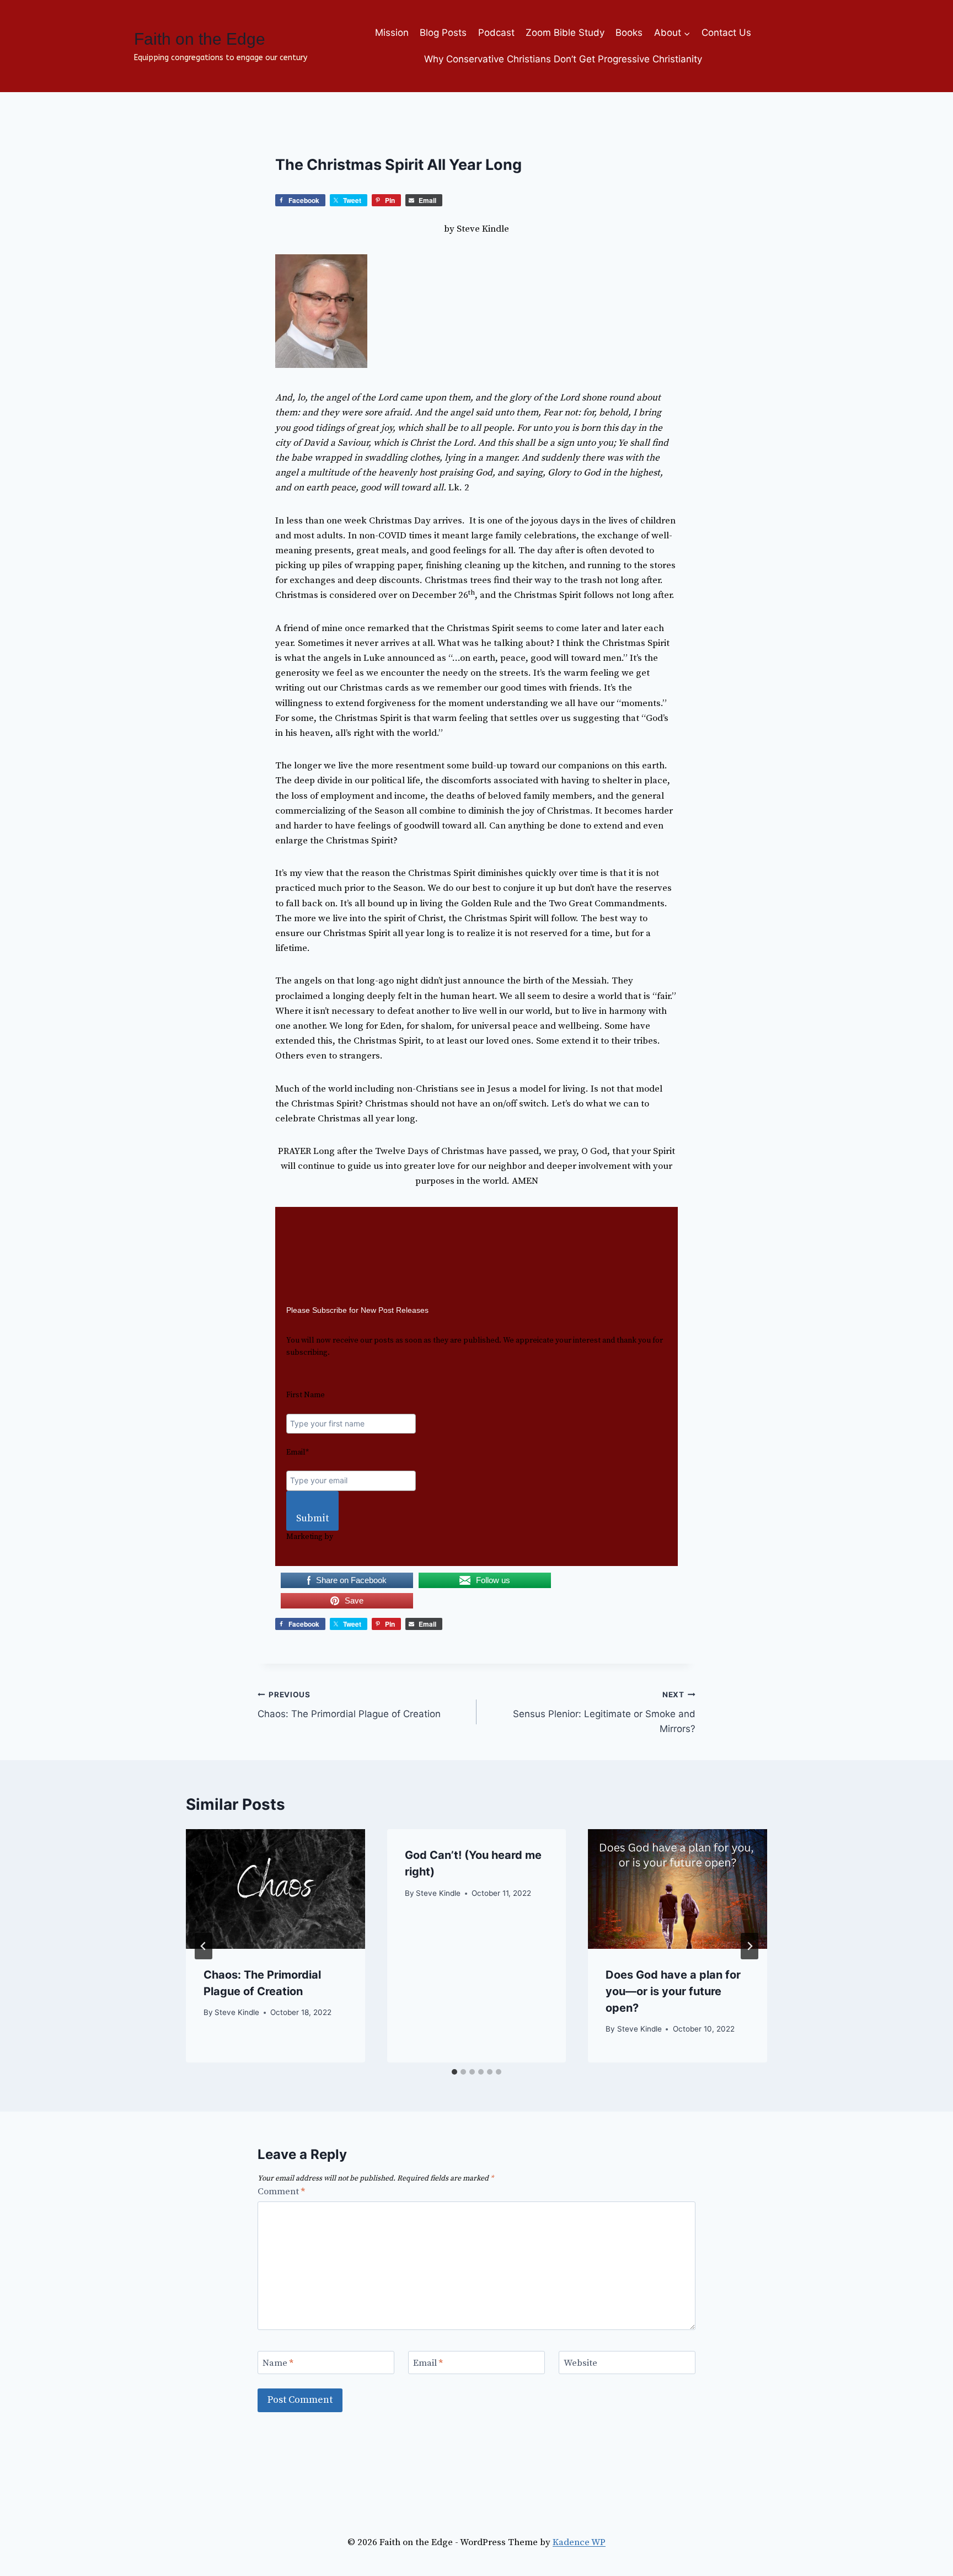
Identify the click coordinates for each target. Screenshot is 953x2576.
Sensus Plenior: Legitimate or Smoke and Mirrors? (604, 1712)
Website (580, 2363)
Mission (392, 33)
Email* (298, 1452)
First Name (306, 1395)
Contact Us (726, 33)
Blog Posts (443, 33)
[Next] (749, 1946)
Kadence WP (579, 2542)
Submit (312, 1518)
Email (428, 2363)
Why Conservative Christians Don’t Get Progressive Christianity (563, 59)
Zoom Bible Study (565, 33)
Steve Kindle (237, 2012)
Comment (281, 2192)
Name (278, 2363)
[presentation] (275, 1889)
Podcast (496, 33)
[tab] (454, 2072)
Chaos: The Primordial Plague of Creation (349, 1705)
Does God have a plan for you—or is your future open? (673, 1991)
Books (629, 33)
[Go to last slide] (204, 1946)
